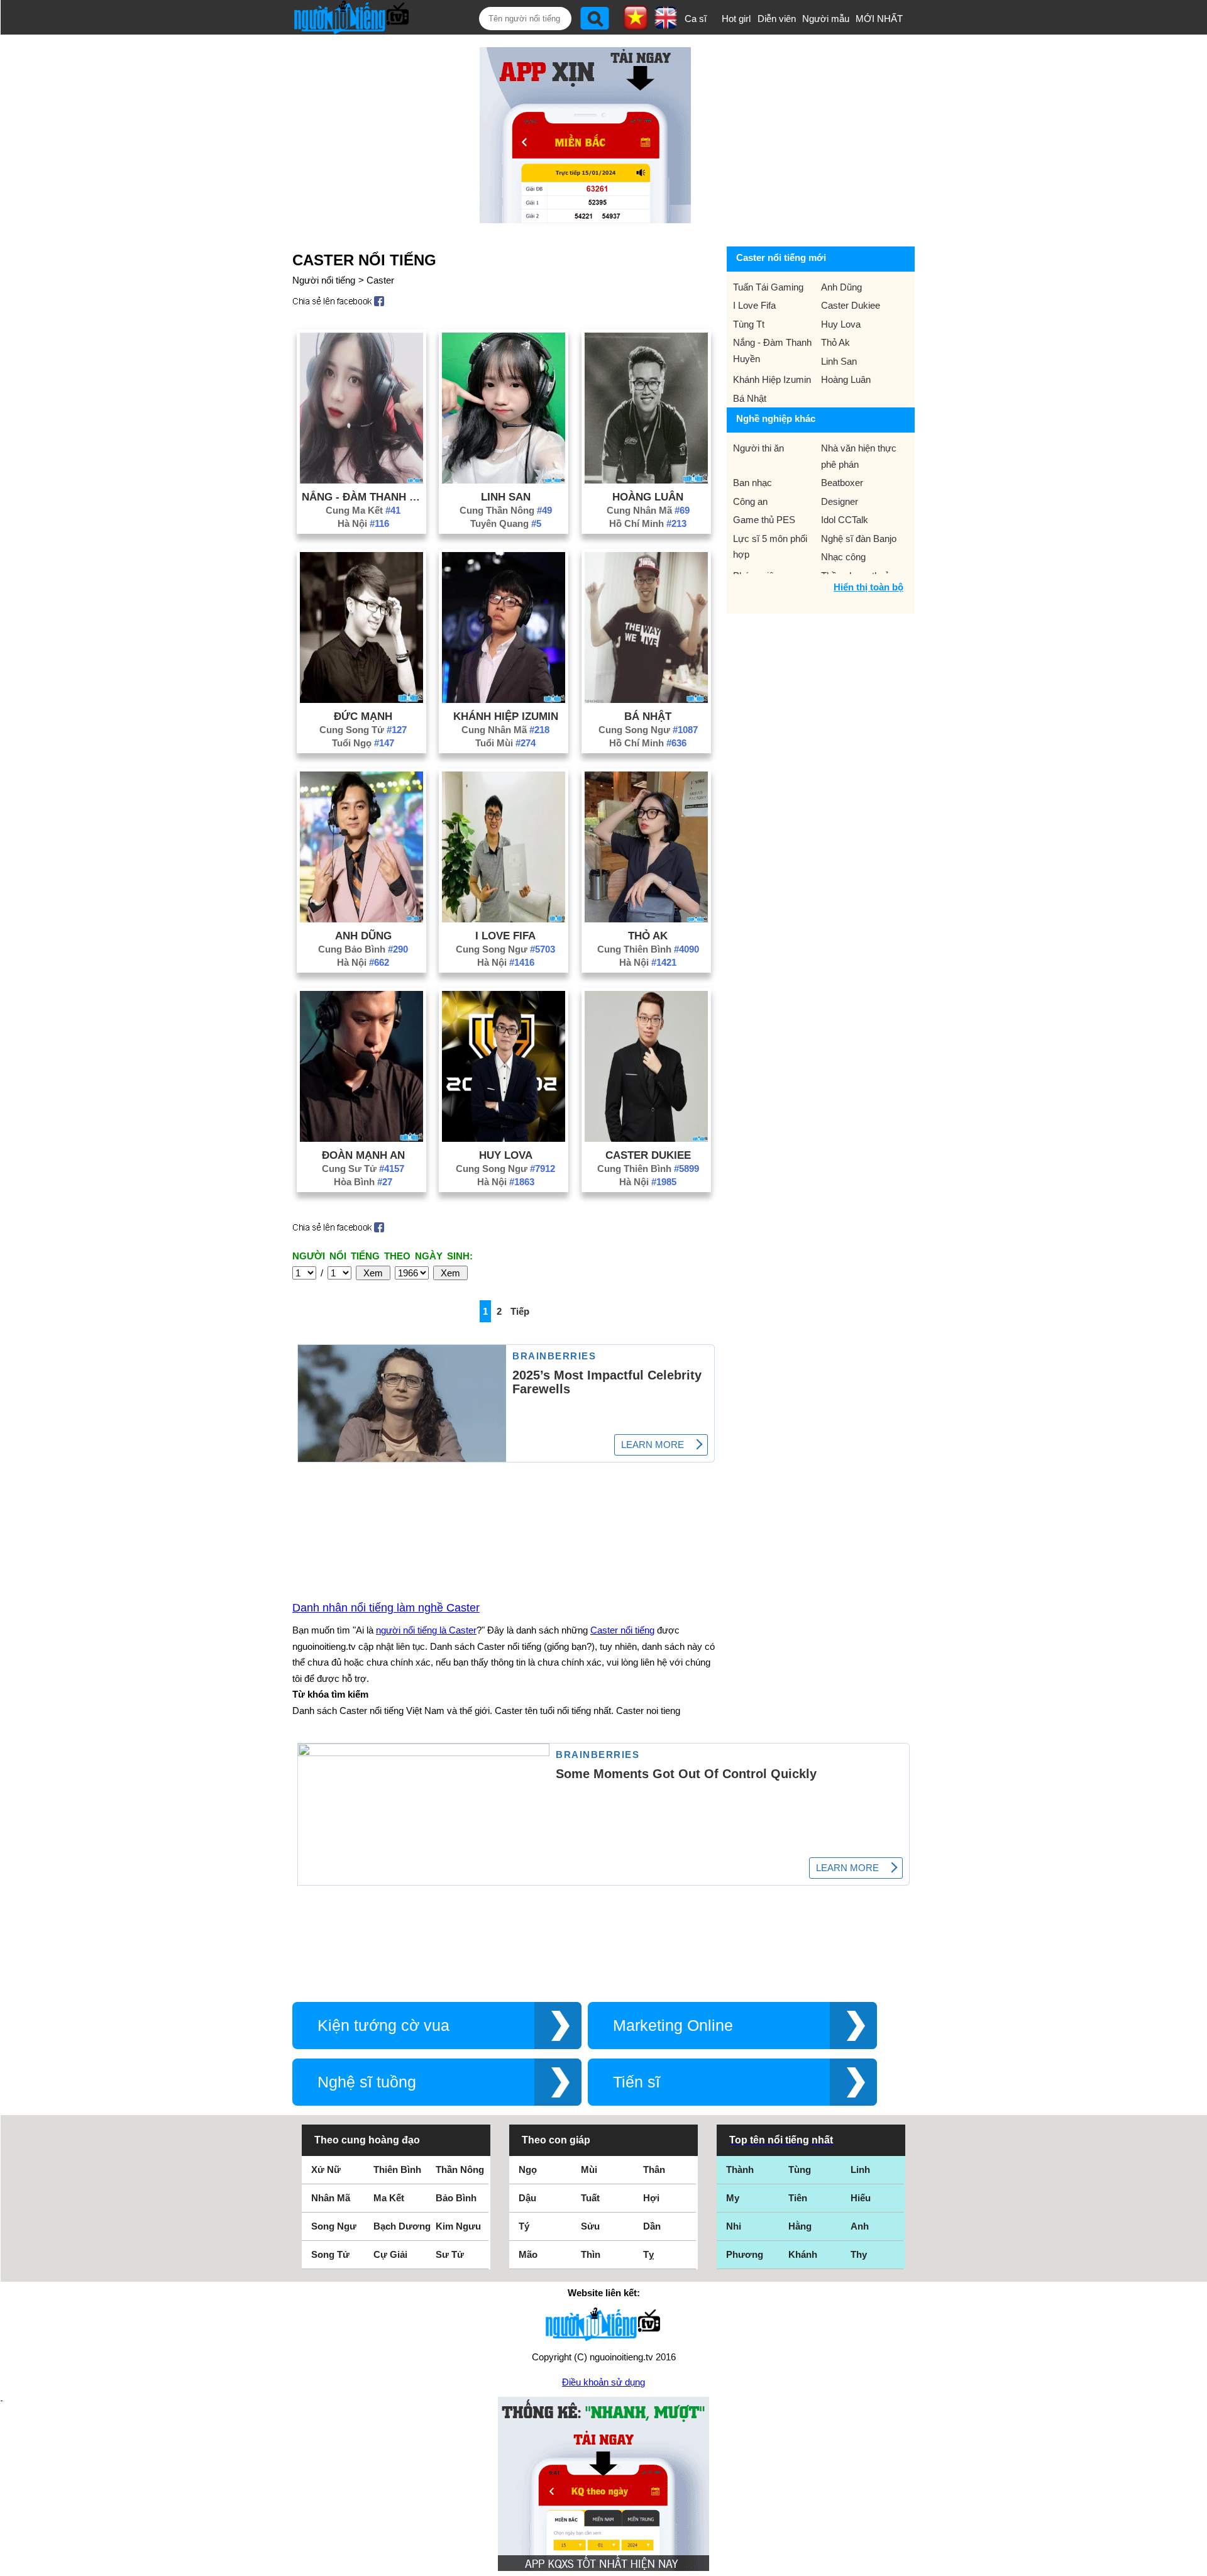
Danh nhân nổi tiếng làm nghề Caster (386, 1608)
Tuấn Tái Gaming (768, 287)
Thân (654, 2170)
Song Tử (330, 2254)
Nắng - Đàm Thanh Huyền (363, 497)
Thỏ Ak (648, 936)
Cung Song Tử (363, 730)
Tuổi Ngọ (363, 743)
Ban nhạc (752, 483)
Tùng (800, 2170)
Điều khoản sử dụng (603, 2382)
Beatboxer (842, 483)
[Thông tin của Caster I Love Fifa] (504, 919)
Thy (859, 2254)
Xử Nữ (326, 2170)
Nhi (734, 2226)
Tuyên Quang (506, 523)
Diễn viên (777, 19)
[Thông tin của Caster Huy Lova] (504, 1138)
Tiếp (520, 1311)
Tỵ (648, 2254)
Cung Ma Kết (363, 510)
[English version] (666, 25)
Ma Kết (389, 2198)
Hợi (651, 2198)
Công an (750, 501)
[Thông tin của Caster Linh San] (504, 480)
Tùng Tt (749, 324)
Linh (860, 2170)
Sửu (590, 2226)
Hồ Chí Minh (648, 523)
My (733, 2198)
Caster (380, 280)
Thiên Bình (397, 2170)
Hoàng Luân (648, 497)
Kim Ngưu (458, 2226)
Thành (740, 2170)
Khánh (803, 2254)
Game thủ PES (764, 520)
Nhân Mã (331, 2198)
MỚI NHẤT (879, 19)
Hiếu (861, 2198)
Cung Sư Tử (363, 1169)
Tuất (590, 2198)
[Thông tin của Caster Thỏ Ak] (646, 919)
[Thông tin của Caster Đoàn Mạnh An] (361, 1138)
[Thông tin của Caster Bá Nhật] (646, 699)
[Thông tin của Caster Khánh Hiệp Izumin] (504, 699)
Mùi (589, 2170)
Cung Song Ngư (648, 730)
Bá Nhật (648, 716)
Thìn (591, 2254)
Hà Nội (363, 523)
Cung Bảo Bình (363, 949)
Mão (528, 2254)
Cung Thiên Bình (648, 949)
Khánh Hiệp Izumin (506, 716)
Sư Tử (450, 2254)
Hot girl (736, 19)
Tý (524, 2226)
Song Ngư (334, 2226)
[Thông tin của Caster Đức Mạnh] (361, 699)
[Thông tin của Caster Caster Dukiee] (646, 1138)
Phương (745, 2254)
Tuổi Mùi (505, 743)
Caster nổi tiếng (622, 1630)
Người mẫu (826, 19)
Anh (860, 2226)
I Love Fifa (505, 936)
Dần (652, 2226)
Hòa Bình (363, 1182)
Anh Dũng (363, 936)
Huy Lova (506, 1155)
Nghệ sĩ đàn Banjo (859, 539)
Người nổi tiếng (324, 280)
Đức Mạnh (363, 716)
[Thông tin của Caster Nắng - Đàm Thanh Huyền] (361, 480)
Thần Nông (460, 2170)
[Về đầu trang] (1194, 2563)
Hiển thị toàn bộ (868, 587)
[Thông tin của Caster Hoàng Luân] (646, 480)
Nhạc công (843, 557)
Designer (840, 501)
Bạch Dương (402, 2226)
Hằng (800, 2226)
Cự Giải (390, 2254)
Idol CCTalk (845, 520)
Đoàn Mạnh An (363, 1155)
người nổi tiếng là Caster (426, 1630)
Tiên (798, 2198)
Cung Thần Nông (506, 510)
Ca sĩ (696, 19)
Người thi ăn (758, 448)
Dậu (527, 2198)
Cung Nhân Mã (648, 510)
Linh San (506, 497)
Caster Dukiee (648, 1155)
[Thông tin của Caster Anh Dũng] (361, 919)
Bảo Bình (456, 2198)
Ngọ (528, 2170)
